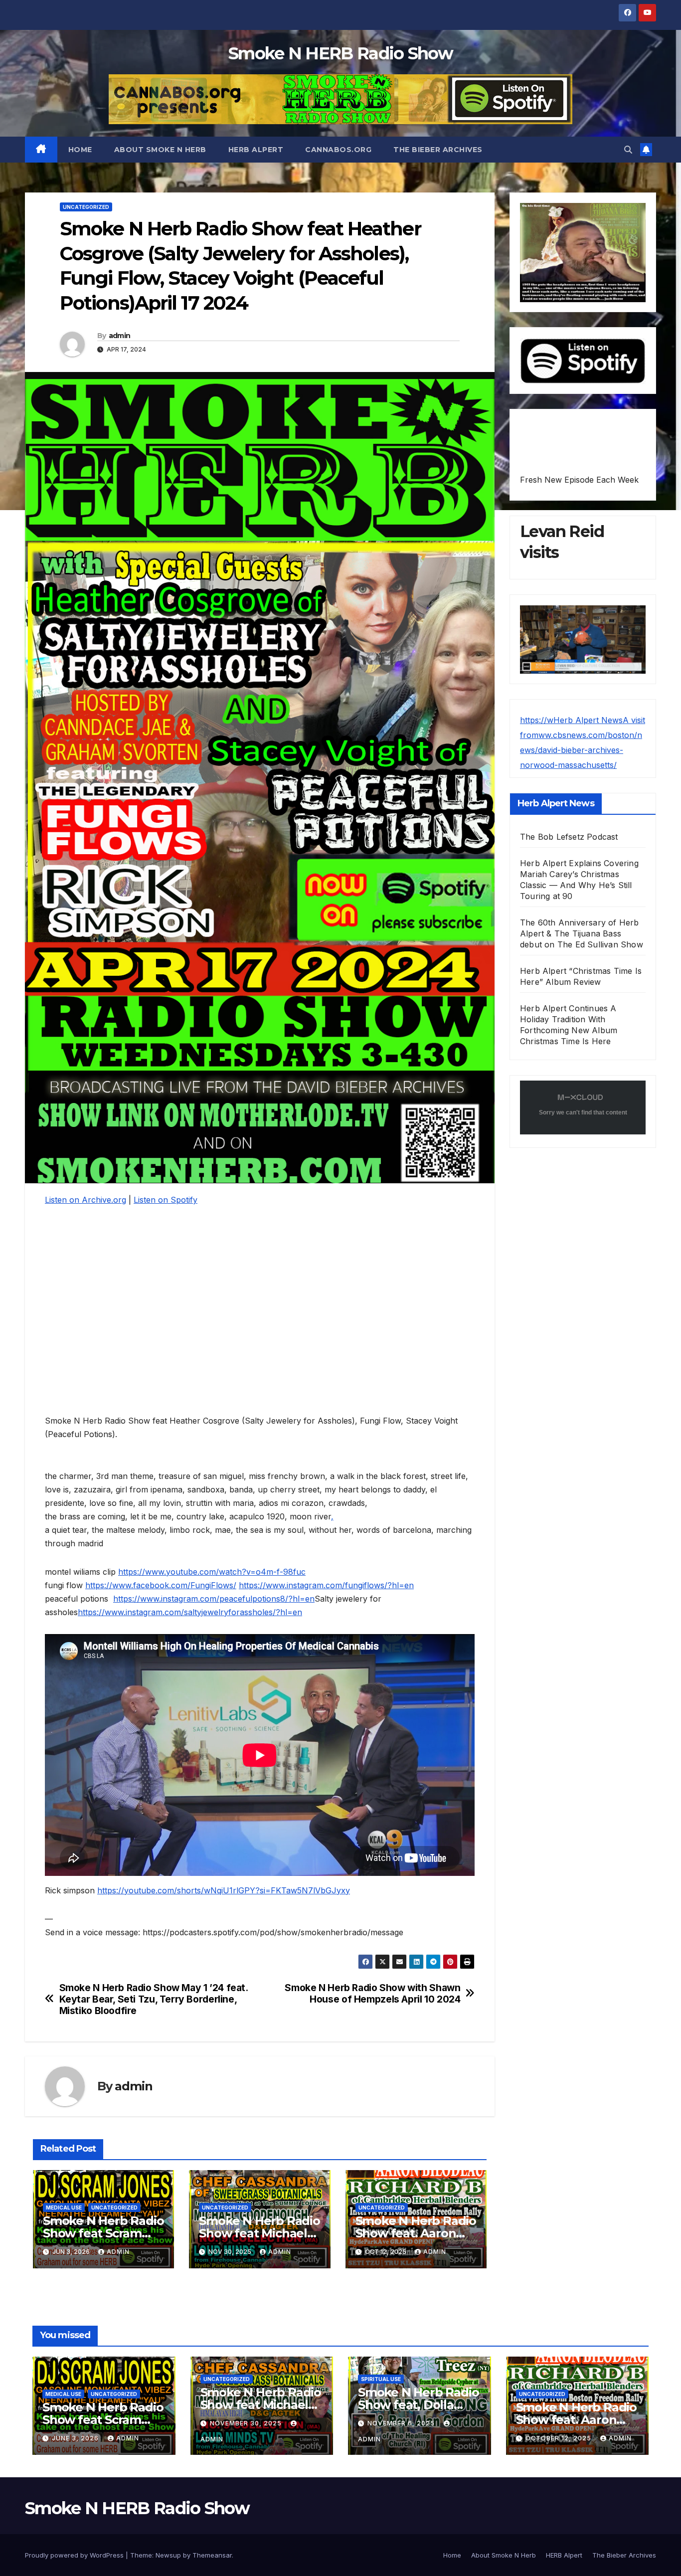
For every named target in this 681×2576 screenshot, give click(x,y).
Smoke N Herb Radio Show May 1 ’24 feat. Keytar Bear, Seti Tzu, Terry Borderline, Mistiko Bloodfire (154, 1999)
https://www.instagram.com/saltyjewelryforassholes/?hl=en (190, 1612)
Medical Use (64, 2208)
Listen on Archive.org (85, 1200)
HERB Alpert (256, 150)
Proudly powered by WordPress (75, 2555)
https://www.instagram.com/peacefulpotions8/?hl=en (214, 1599)
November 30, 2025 (247, 2423)
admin (120, 336)
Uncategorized (86, 207)
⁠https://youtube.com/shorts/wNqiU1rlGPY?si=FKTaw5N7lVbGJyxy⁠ (224, 1890)
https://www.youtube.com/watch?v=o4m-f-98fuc (212, 1572)
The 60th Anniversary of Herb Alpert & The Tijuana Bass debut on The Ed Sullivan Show (582, 933)
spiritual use (381, 2379)
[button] (628, 150)
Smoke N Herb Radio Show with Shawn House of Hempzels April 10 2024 (372, 1994)
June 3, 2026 (76, 2438)
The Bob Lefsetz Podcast (569, 837)
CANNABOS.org (338, 150)
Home (80, 150)
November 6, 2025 (402, 2423)
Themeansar (212, 2555)
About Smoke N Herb (160, 150)
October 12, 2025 (559, 2438)
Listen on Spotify (166, 1200)
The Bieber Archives (438, 150)
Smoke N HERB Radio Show (340, 53)
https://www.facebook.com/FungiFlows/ (161, 1585)
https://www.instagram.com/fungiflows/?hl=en (326, 1585)
